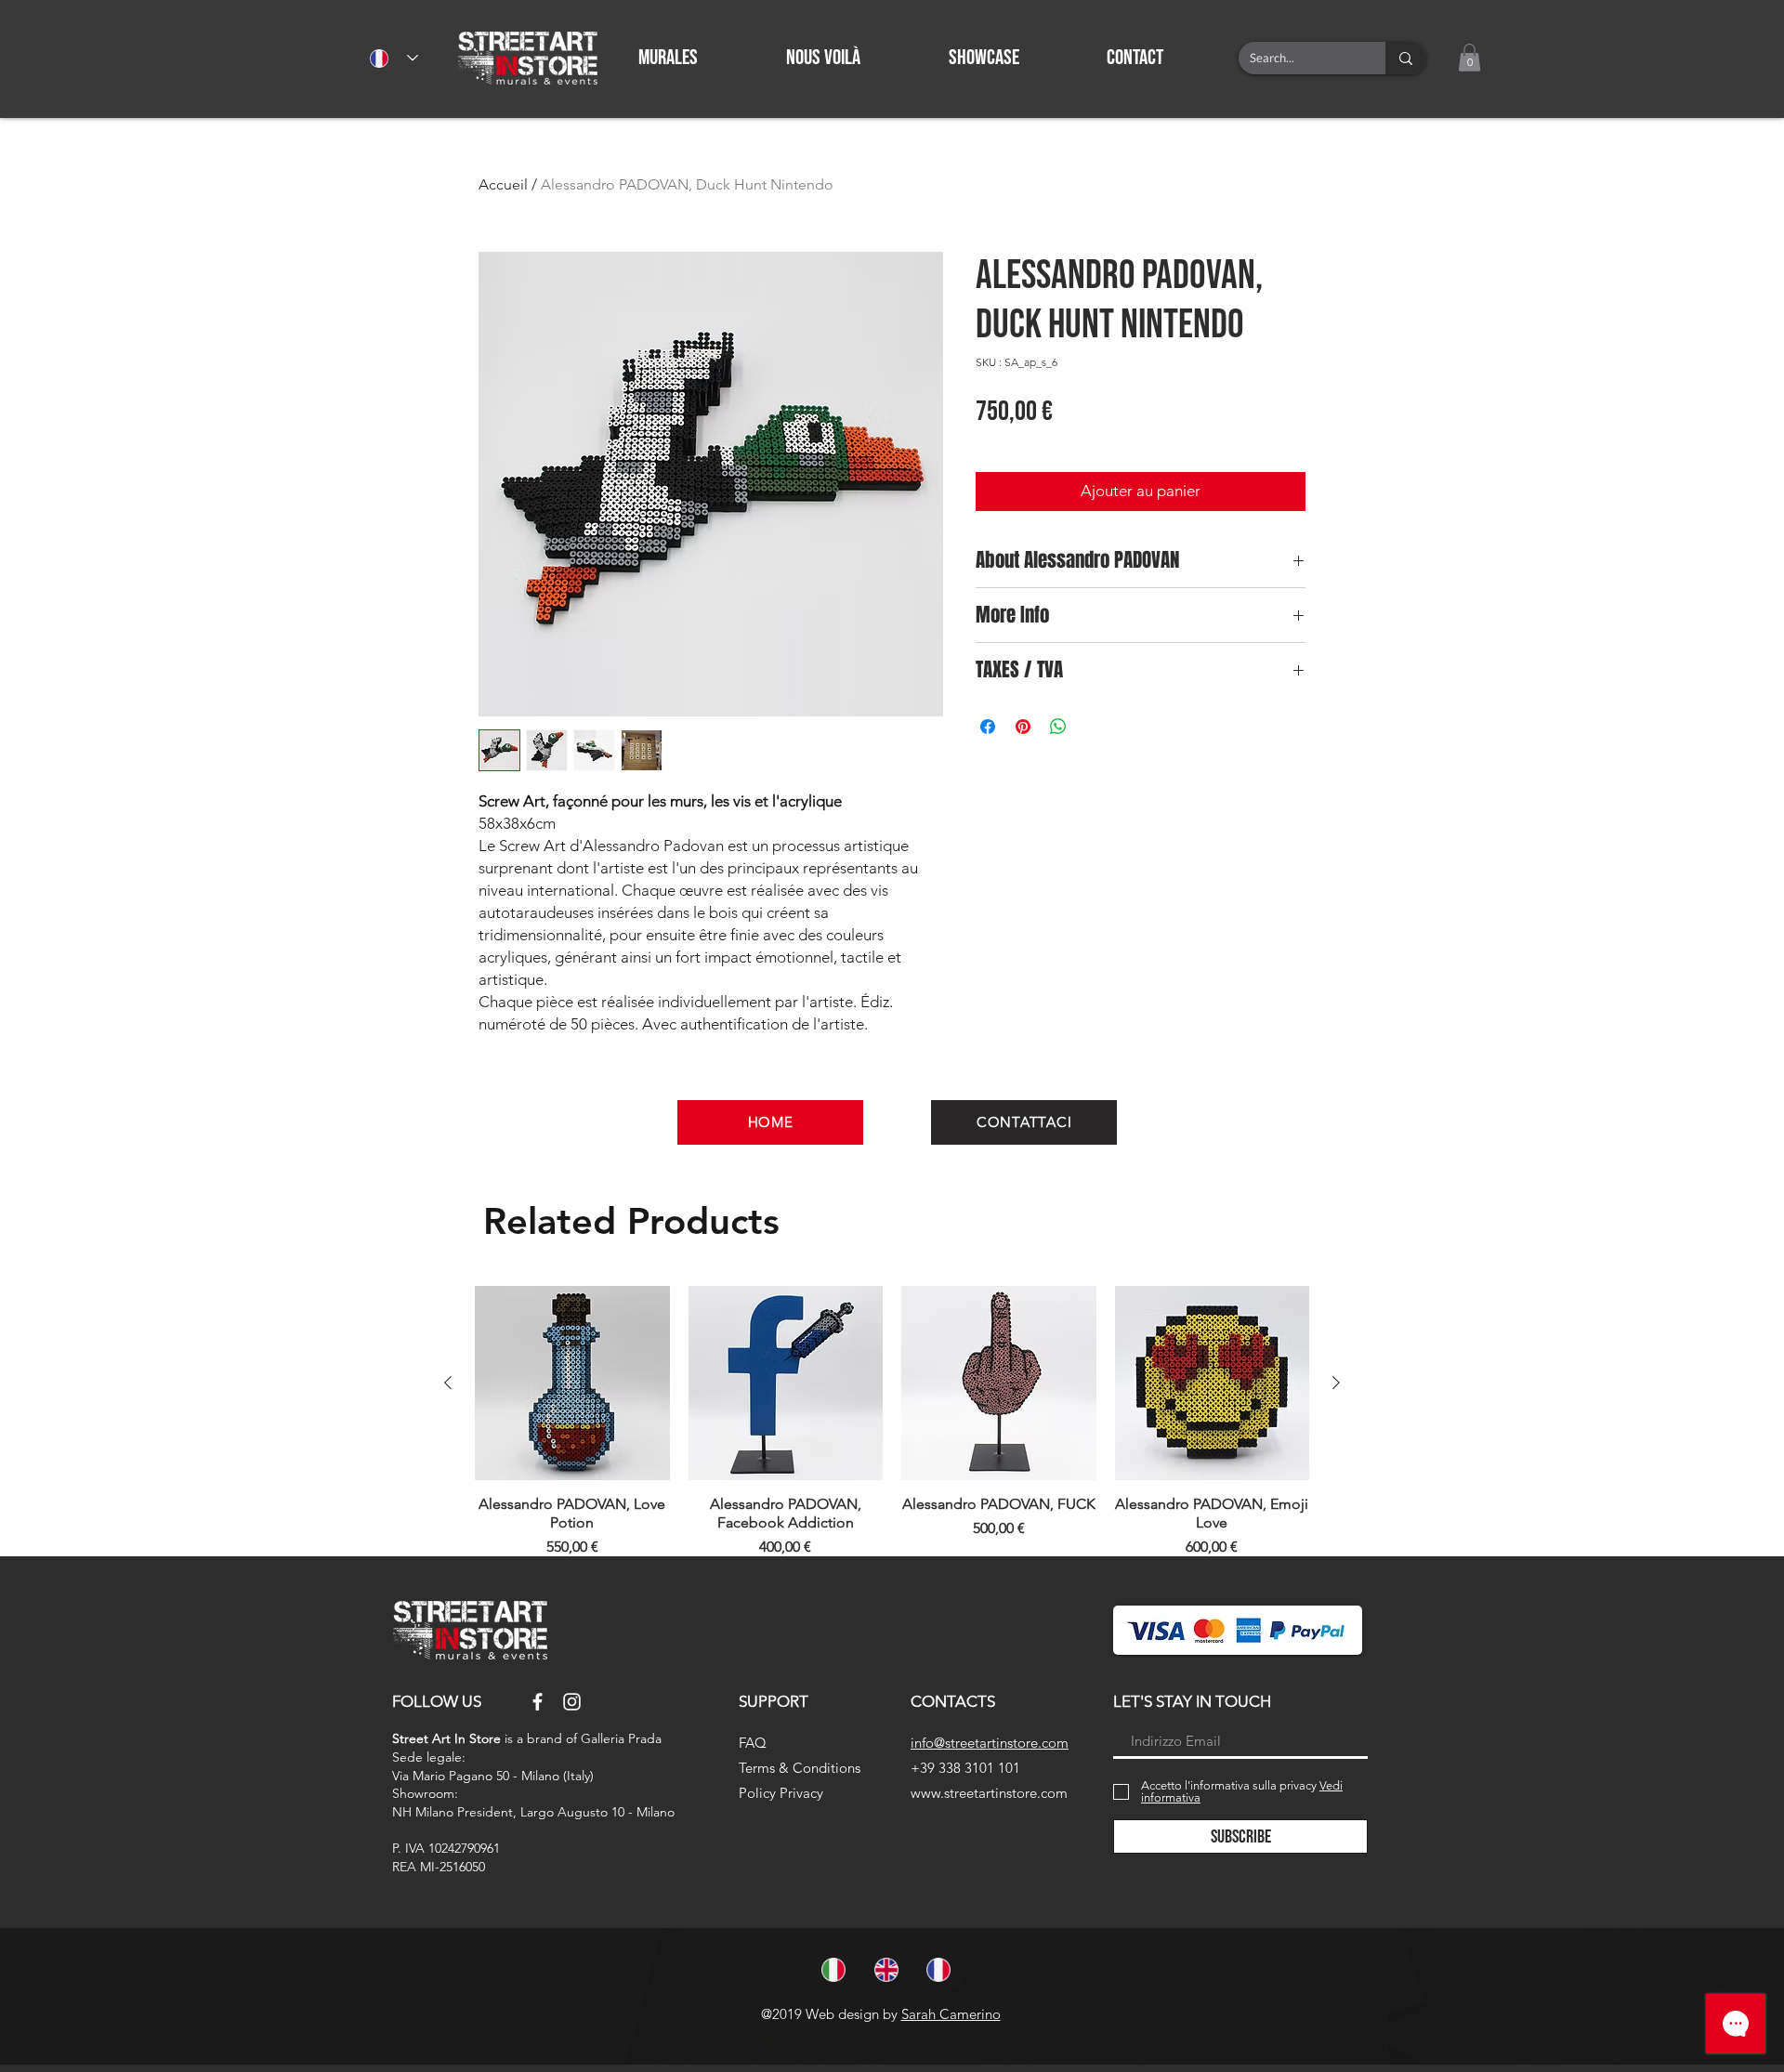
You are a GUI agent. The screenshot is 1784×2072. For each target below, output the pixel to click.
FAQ (753, 1743)
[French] (939, 1970)
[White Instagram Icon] (572, 1702)
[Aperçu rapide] (572, 1384)
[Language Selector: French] (394, 58)
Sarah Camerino (951, 2014)
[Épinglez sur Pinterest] (1023, 727)
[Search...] (1406, 58)
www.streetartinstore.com (989, 1793)
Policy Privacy (781, 1793)
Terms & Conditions (800, 1768)
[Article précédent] (448, 1383)
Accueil (503, 184)
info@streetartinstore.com (990, 1743)
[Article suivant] (1336, 1383)
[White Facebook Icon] (538, 1702)
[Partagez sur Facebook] (988, 727)
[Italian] (834, 1970)
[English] (887, 1970)
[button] (1165, 58)
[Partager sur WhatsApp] (1058, 727)
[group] (892, 1423)
